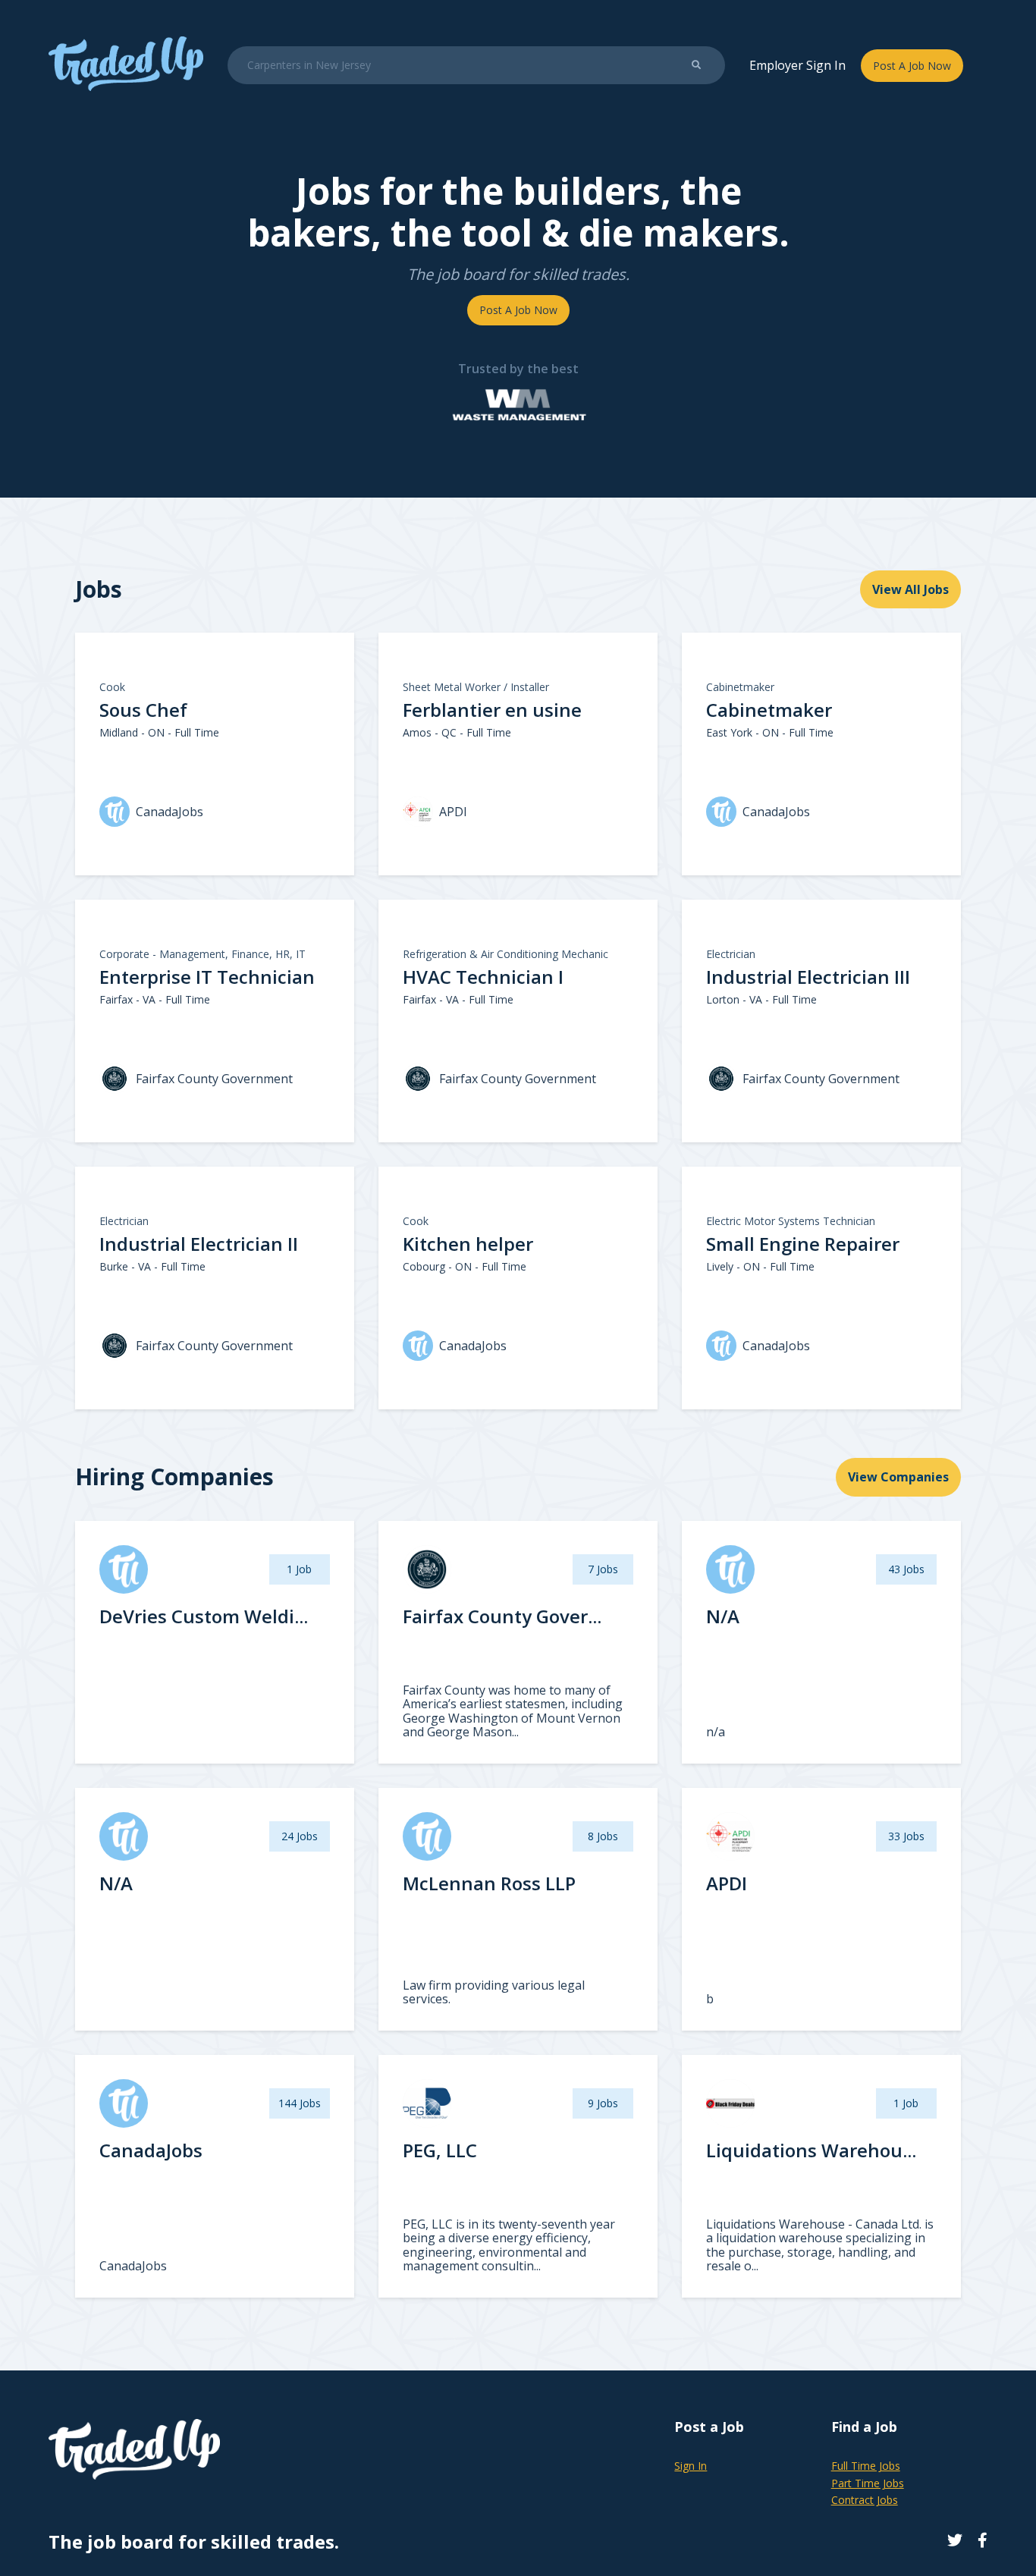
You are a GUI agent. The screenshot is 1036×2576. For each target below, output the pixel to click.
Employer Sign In (797, 65)
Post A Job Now (912, 66)
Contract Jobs (865, 2500)
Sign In (691, 2466)
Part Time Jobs (868, 2483)
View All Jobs (910, 589)
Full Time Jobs (866, 2466)
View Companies (898, 1477)
